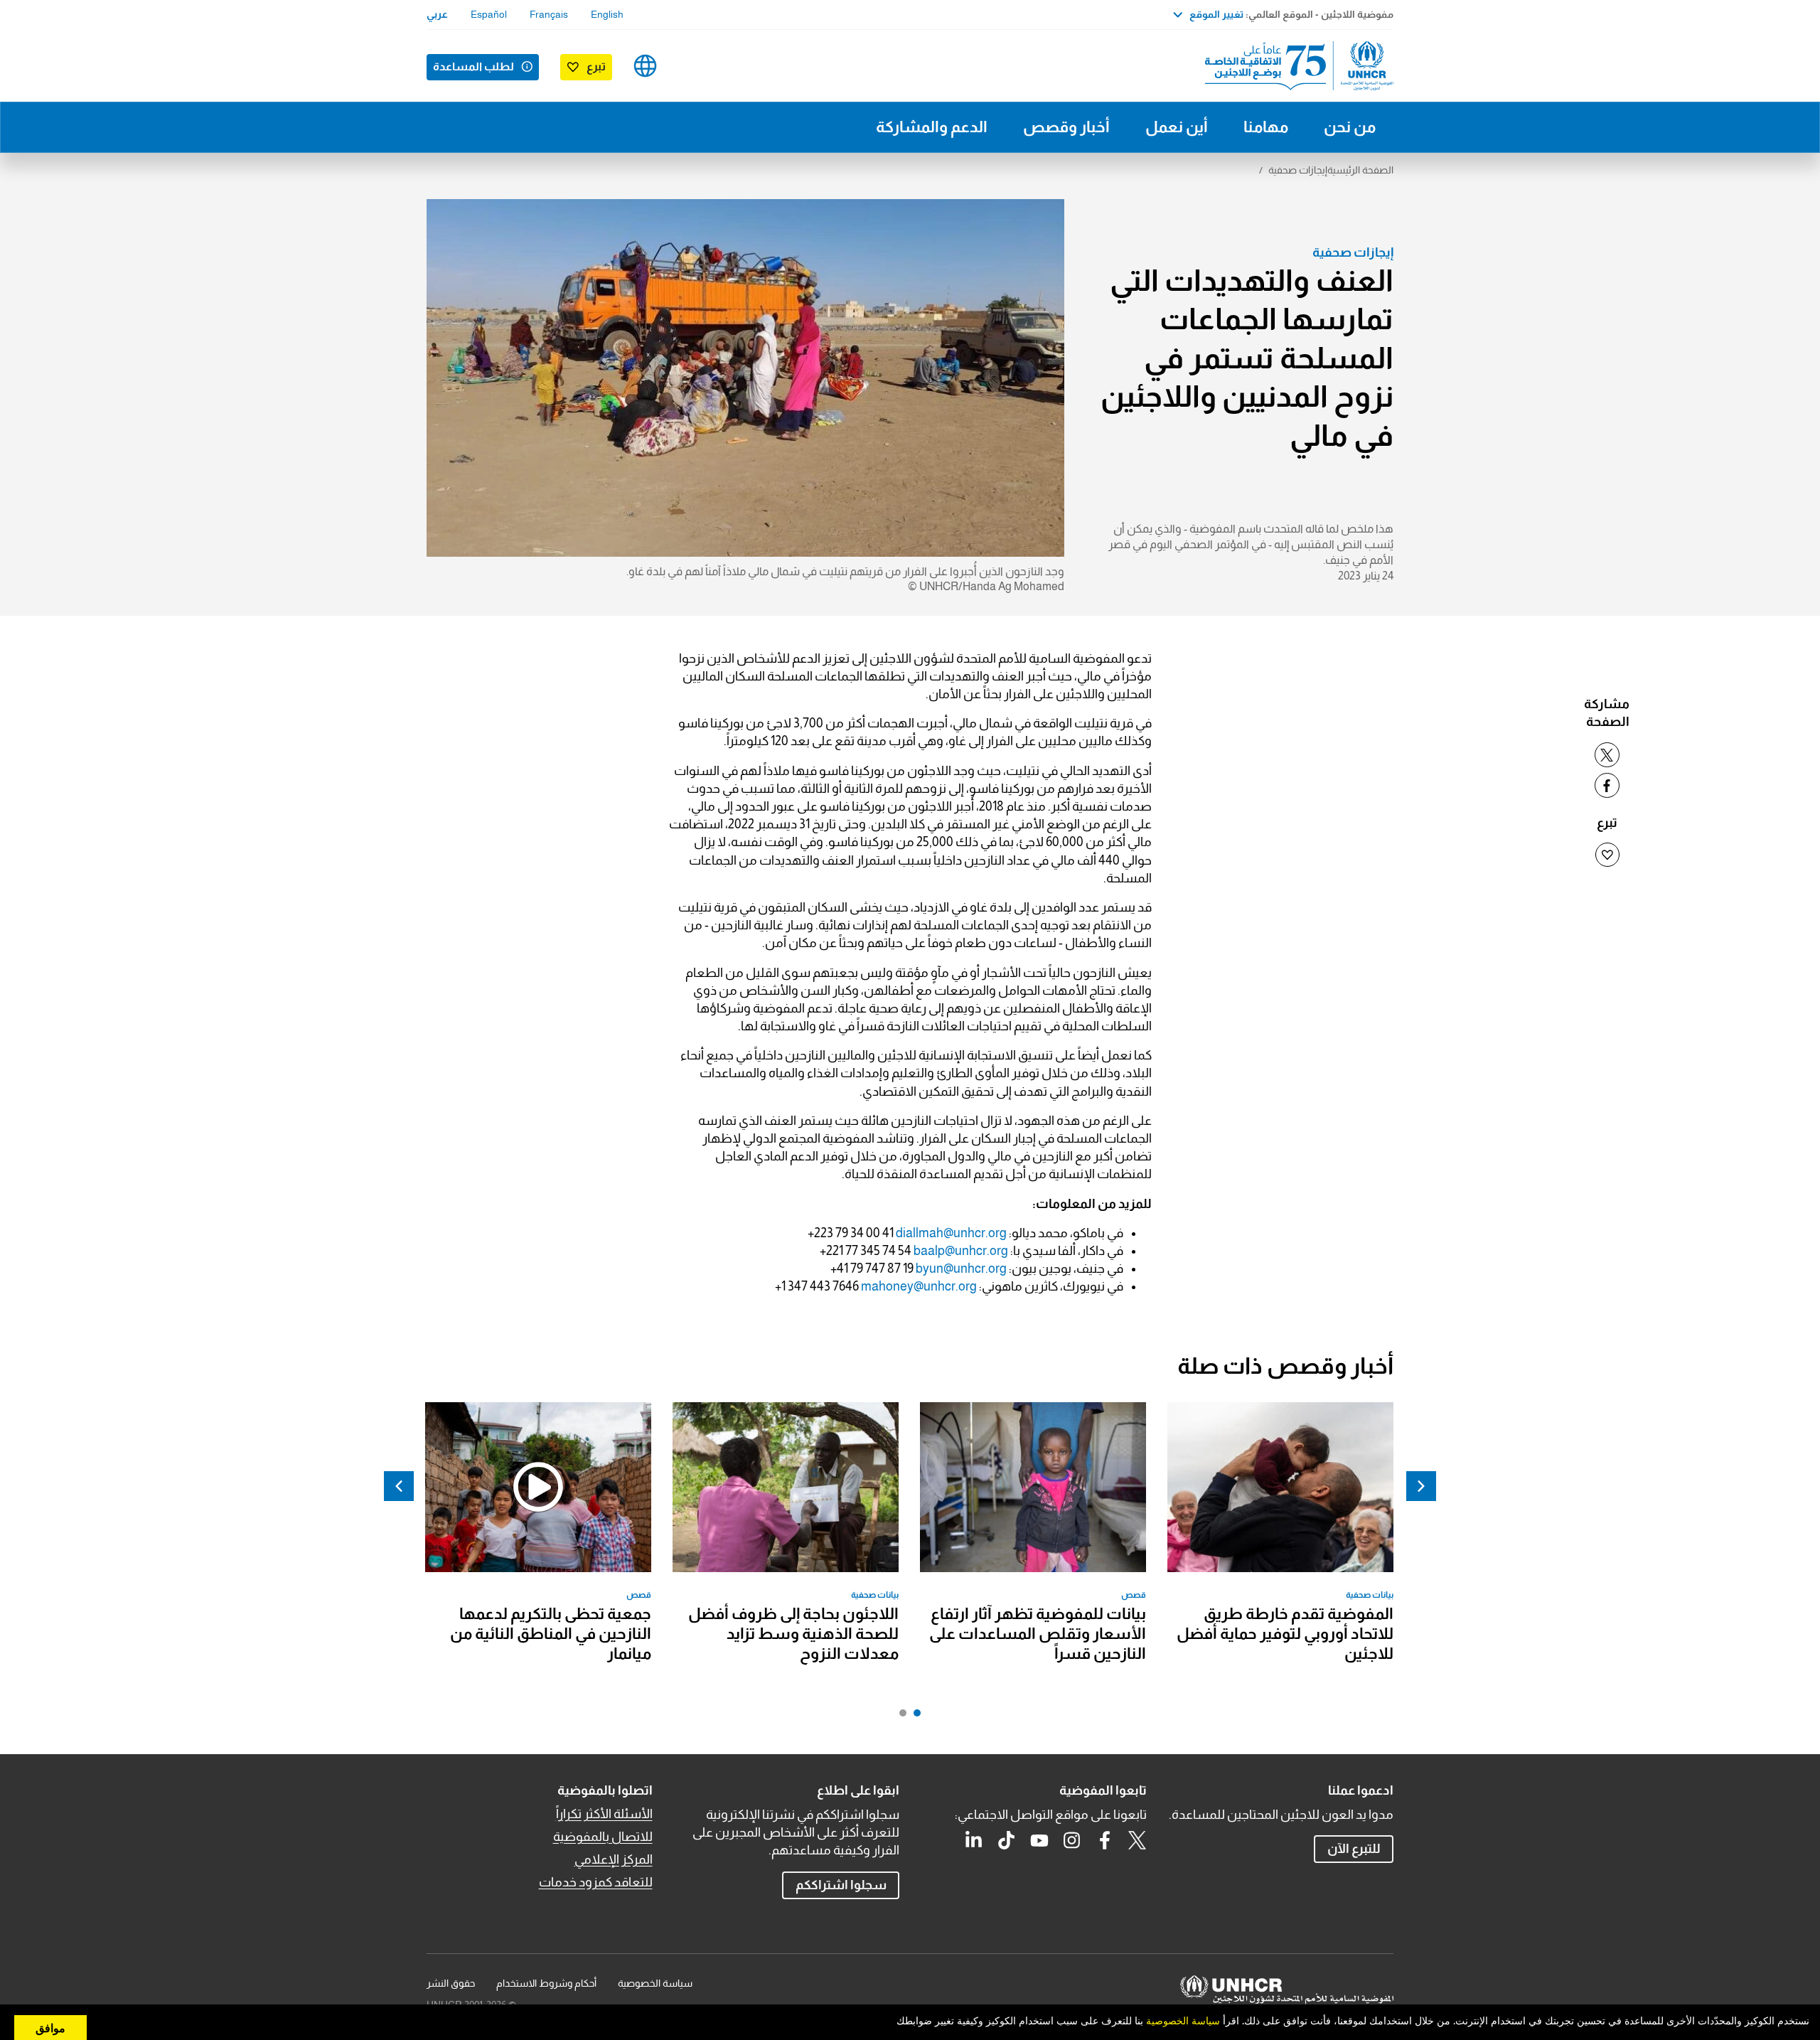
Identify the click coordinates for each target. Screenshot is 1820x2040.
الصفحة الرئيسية (1360, 170)
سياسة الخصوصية (655, 1983)
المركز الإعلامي (614, 1859)
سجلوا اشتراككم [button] (841, 1885)
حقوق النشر (451, 1983)
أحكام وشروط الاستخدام (546, 1983)
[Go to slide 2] (899, 1716)
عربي (437, 14)
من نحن (1350, 127)
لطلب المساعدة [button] (473, 66)
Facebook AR (1105, 1840)
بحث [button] (690, 66)
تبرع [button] (596, 66)
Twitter (1137, 1840)
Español (489, 14)
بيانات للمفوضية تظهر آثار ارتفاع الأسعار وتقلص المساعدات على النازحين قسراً (1038, 1634)
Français (549, 14)
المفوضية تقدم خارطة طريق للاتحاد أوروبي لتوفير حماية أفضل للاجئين (1285, 1634)
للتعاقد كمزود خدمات (596, 1882)
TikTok (1007, 1840)
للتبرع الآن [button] (1354, 1849)
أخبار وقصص (1066, 127)
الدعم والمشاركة (932, 127)
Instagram (1072, 1840)
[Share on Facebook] (1607, 785)
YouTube (1039, 1840)
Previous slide (1421, 1486)
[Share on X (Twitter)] (1607, 755)
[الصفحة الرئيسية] (1294, 66)
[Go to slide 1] (914, 1716)
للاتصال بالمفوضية (603, 1837)
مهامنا (1266, 127)
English (607, 14)
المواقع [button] (645, 66)
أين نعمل (1177, 127)
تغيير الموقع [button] (1216, 14)
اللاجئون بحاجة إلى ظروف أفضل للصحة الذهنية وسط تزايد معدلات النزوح (793, 1634)
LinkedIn (974, 1840)
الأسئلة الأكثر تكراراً (604, 1814)
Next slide (399, 1486)
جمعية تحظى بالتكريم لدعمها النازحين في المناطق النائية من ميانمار (551, 1634)
